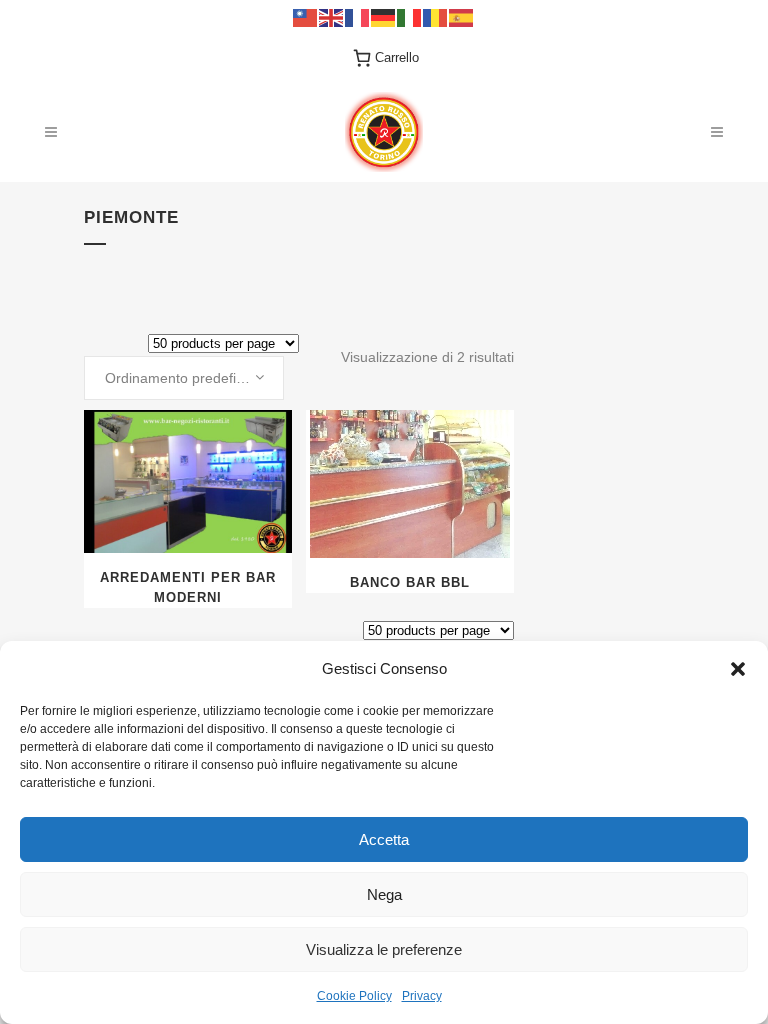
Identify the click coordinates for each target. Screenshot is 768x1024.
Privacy (422, 996)
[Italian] (410, 16)
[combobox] (184, 378)
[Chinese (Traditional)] (306, 16)
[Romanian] (436, 16)
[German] (384, 16)
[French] (358, 16)
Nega (384, 894)
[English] (332, 16)
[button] (738, 669)
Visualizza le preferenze (384, 949)
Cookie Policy (354, 996)
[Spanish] (462, 16)
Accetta (384, 839)
